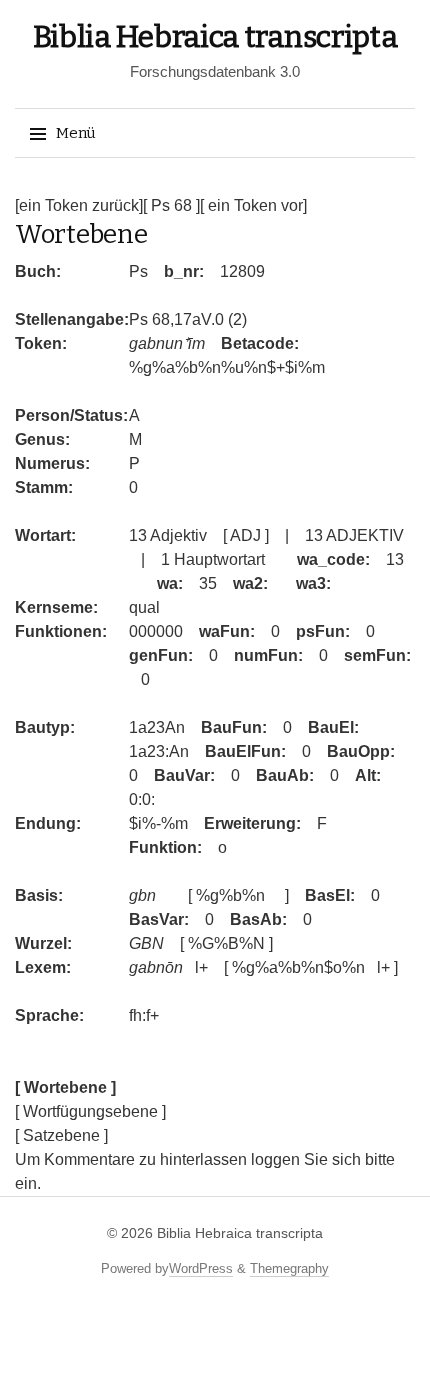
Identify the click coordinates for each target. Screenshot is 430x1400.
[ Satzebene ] (61, 1135)
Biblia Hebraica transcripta (215, 37)
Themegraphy (289, 1268)
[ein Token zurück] (79, 205)
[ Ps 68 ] (171, 205)
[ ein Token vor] (253, 205)
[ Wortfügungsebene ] (90, 1111)
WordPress (201, 1268)
